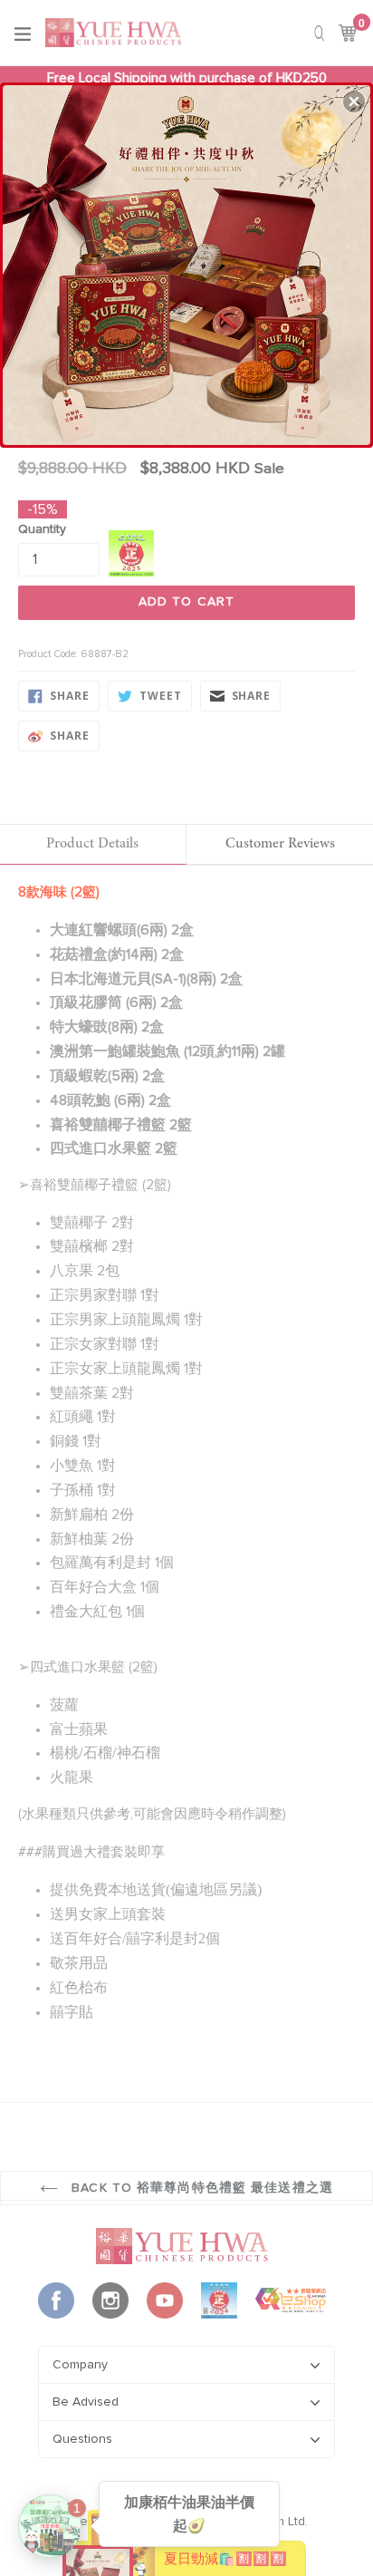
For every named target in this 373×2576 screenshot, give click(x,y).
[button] (354, 102)
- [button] (188, 261)
